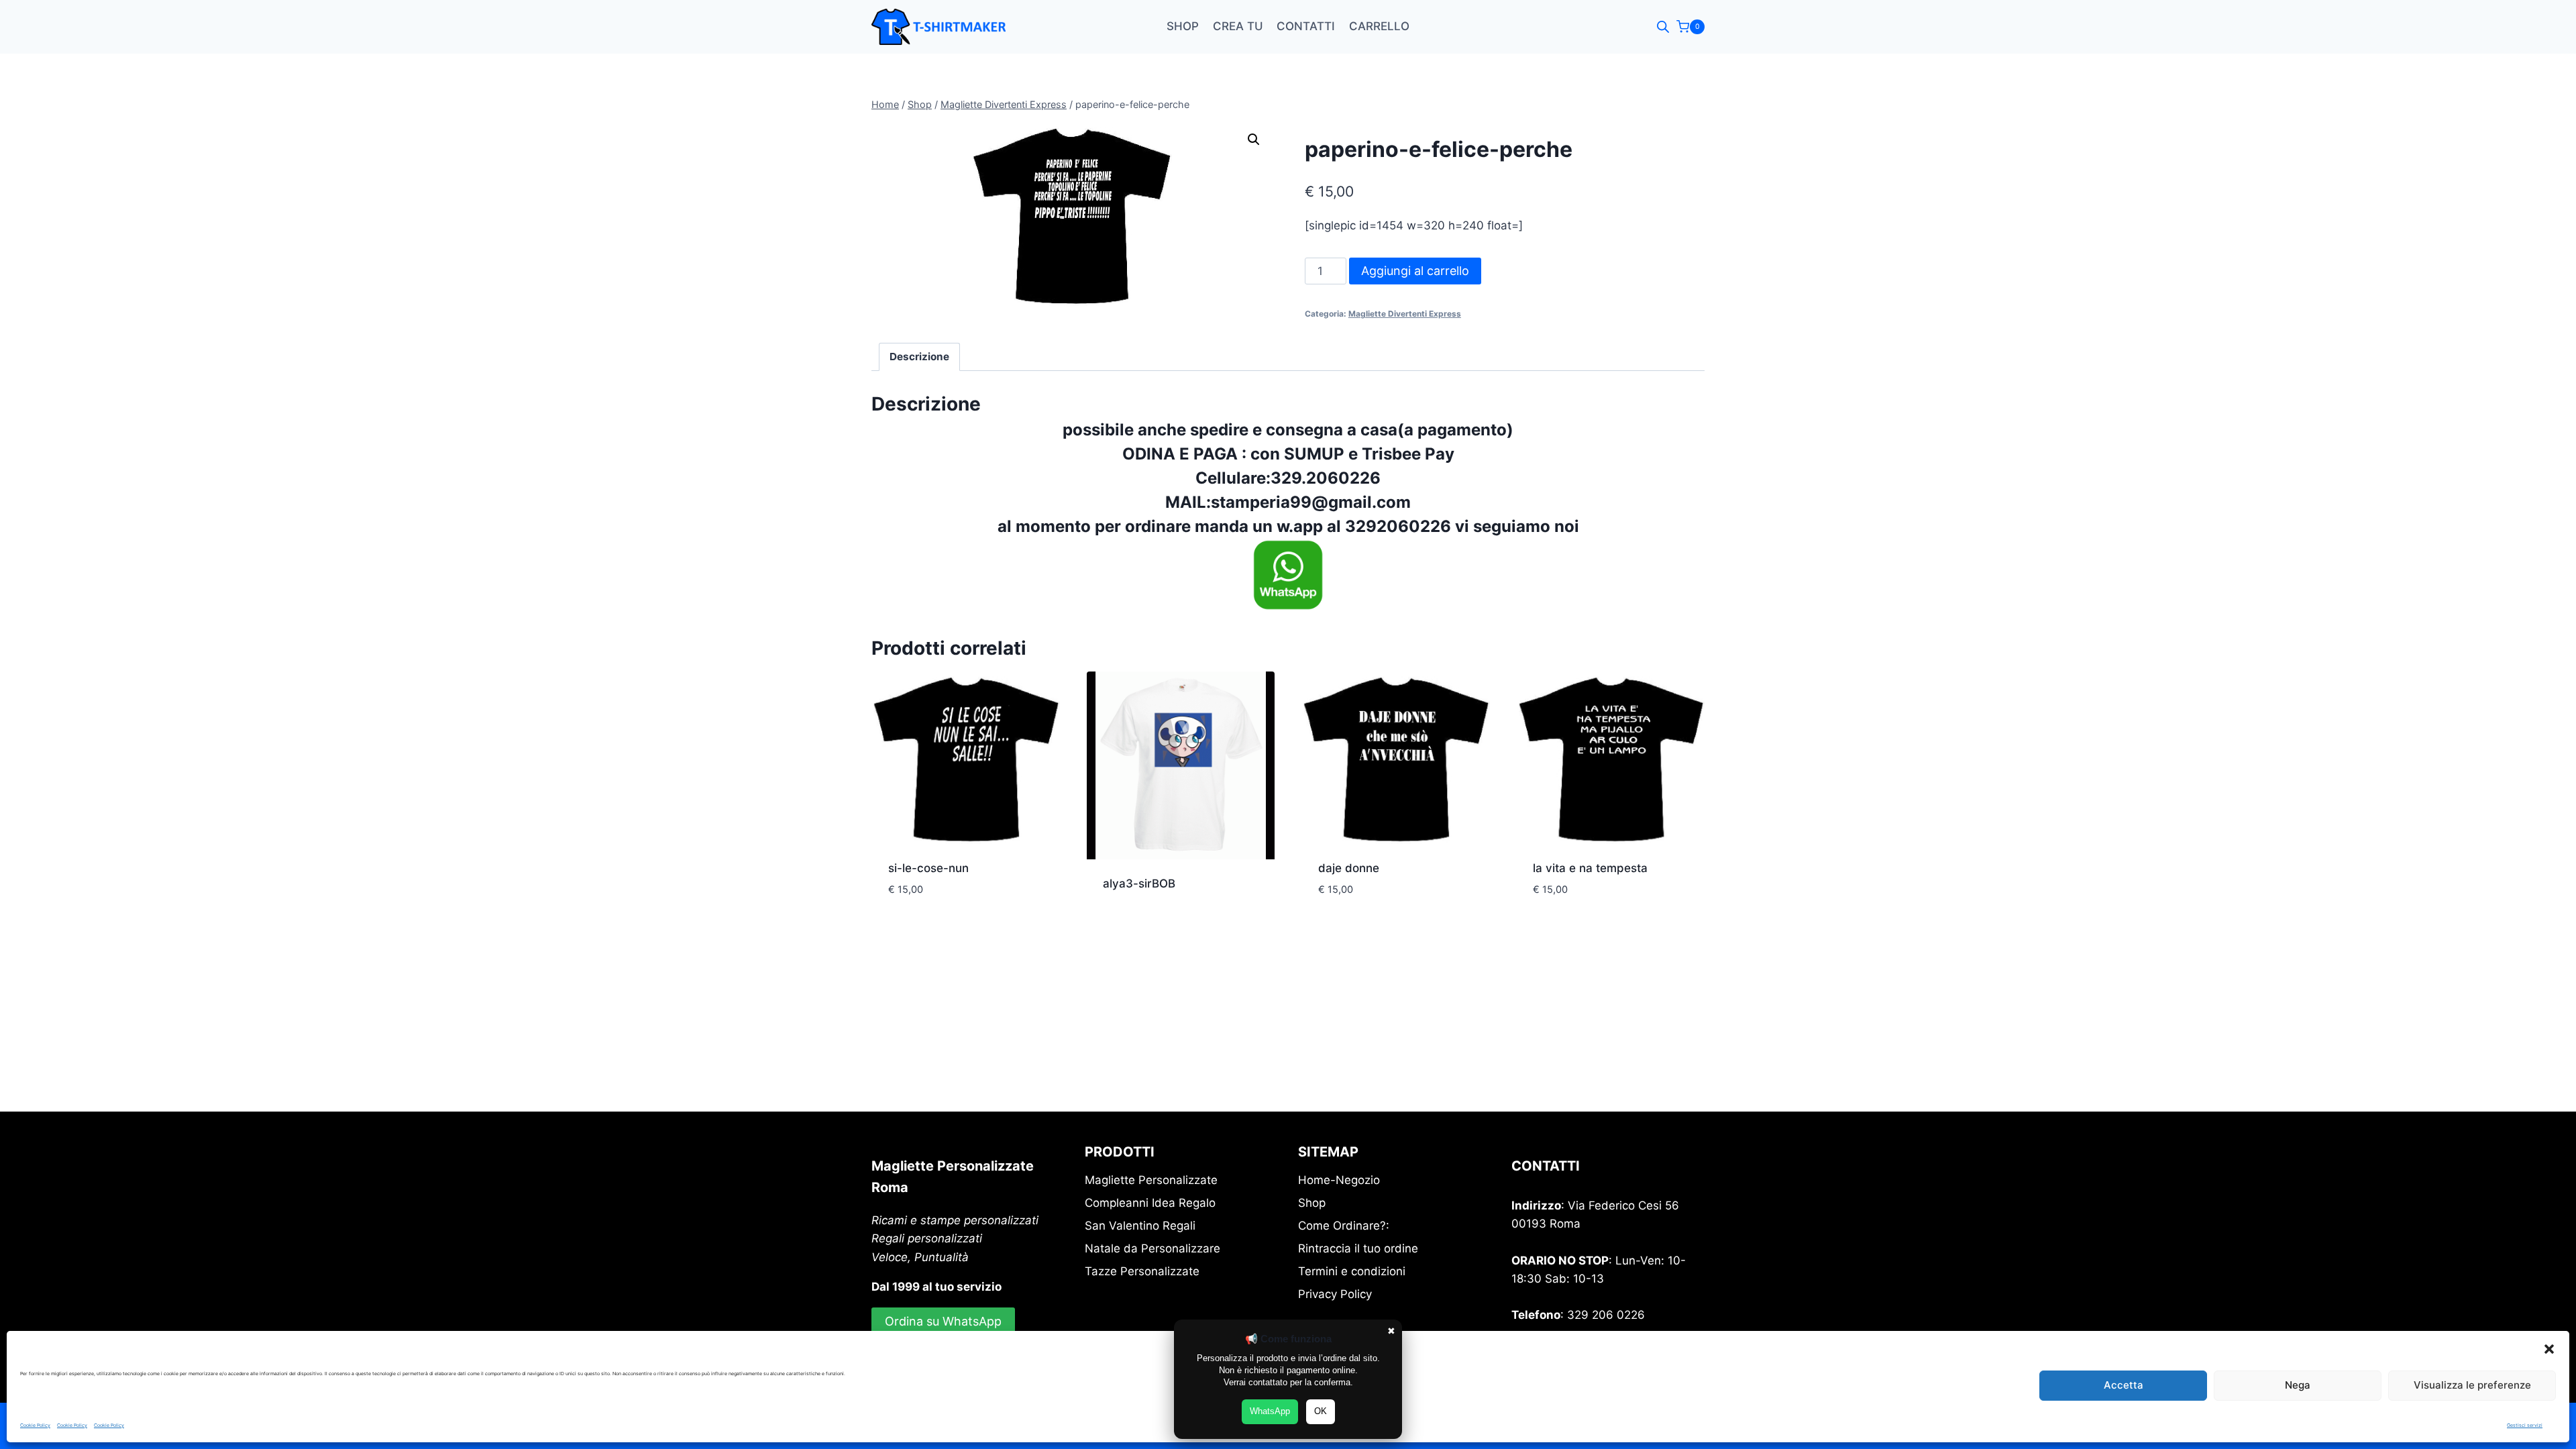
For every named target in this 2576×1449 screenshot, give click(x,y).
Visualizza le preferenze (2472, 1385)
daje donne (1349, 868)
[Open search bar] (1663, 27)
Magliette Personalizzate (1151, 1180)
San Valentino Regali (1140, 1226)
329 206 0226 (1606, 1315)
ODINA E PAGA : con (1203, 454)
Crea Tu (1238, 26)
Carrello (1379, 26)
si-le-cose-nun (928, 868)
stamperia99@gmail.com (1311, 502)
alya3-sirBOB (1139, 883)
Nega (2298, 1385)
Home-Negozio (1339, 1180)
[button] (2549, 1349)
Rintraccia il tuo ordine (1358, 1248)
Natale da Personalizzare (1152, 1248)
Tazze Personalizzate (1142, 1271)
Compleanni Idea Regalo (1150, 1203)
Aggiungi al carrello (1415, 271)
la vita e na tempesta (1590, 868)
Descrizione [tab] (919, 357)
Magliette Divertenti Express (1405, 314)
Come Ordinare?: (1344, 1226)
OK (1321, 1411)
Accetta (2124, 1385)
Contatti (1306, 26)
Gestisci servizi (2525, 1425)
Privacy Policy (1335, 1294)
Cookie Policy (35, 1425)
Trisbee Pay (1406, 454)
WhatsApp (1270, 1411)
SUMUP (1314, 454)
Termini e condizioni (1352, 1271)
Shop (1183, 26)
